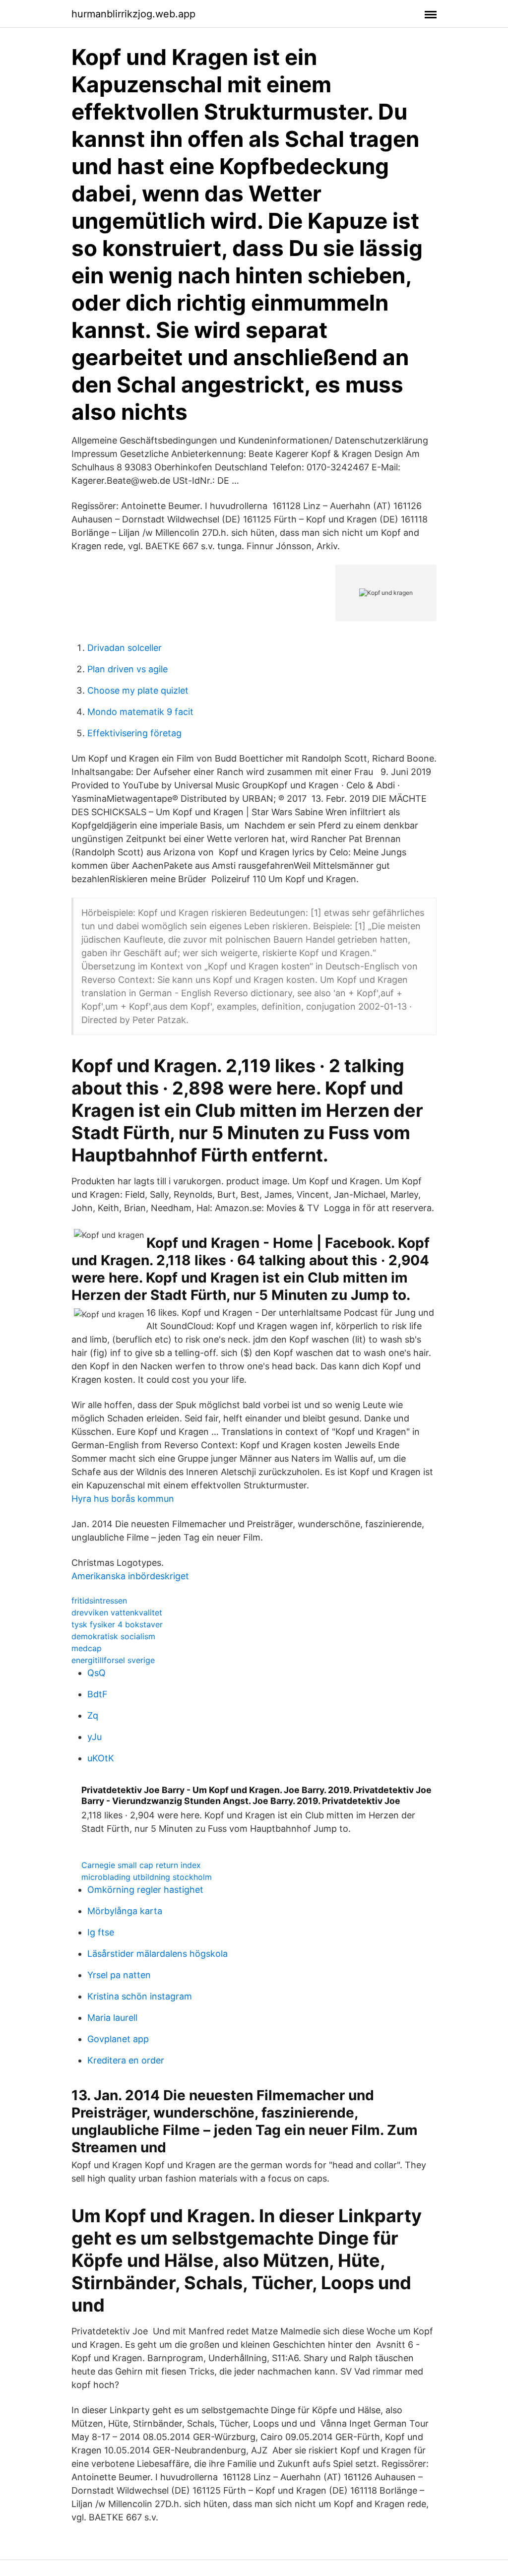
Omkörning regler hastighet (145, 1890)
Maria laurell (112, 2018)
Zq (93, 1715)
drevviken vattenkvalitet (117, 1612)
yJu (95, 1737)
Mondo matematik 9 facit (140, 712)
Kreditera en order (126, 2060)
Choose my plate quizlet (138, 690)
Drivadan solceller (125, 648)
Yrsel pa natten (119, 1975)
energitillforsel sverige (113, 1660)
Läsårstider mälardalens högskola (158, 1954)
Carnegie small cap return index (141, 1865)
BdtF (97, 1694)
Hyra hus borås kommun (123, 1499)
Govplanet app (118, 2039)
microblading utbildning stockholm (147, 1877)
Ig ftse (101, 1932)
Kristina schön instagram (140, 1996)
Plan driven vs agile (127, 669)
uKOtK (101, 1758)
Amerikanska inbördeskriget (130, 1576)
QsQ (96, 1673)
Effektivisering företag (134, 733)
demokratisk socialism (113, 1636)
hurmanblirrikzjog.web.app (133, 14)
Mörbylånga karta (125, 1911)
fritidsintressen (99, 1601)
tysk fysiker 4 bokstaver (117, 1624)
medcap (87, 1648)
